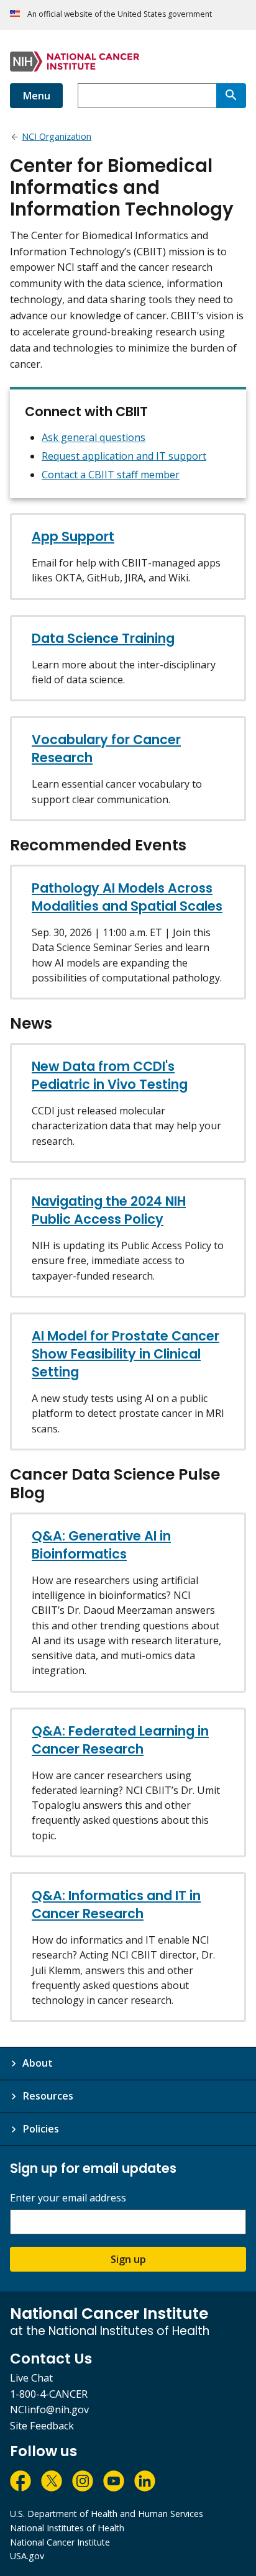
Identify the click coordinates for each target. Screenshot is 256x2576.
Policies (41, 2129)
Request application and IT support (124, 456)
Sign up (128, 2259)
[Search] (231, 96)
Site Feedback (42, 2426)
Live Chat (31, 2378)
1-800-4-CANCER (49, 2394)
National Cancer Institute (60, 2542)
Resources (48, 2096)
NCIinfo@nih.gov (49, 2410)
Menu (36, 96)
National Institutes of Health (67, 2528)
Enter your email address (68, 2198)
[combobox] (147, 96)
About (38, 2063)
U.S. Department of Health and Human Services (107, 2514)
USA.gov (27, 2556)
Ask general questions (94, 437)
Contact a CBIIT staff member (111, 475)
